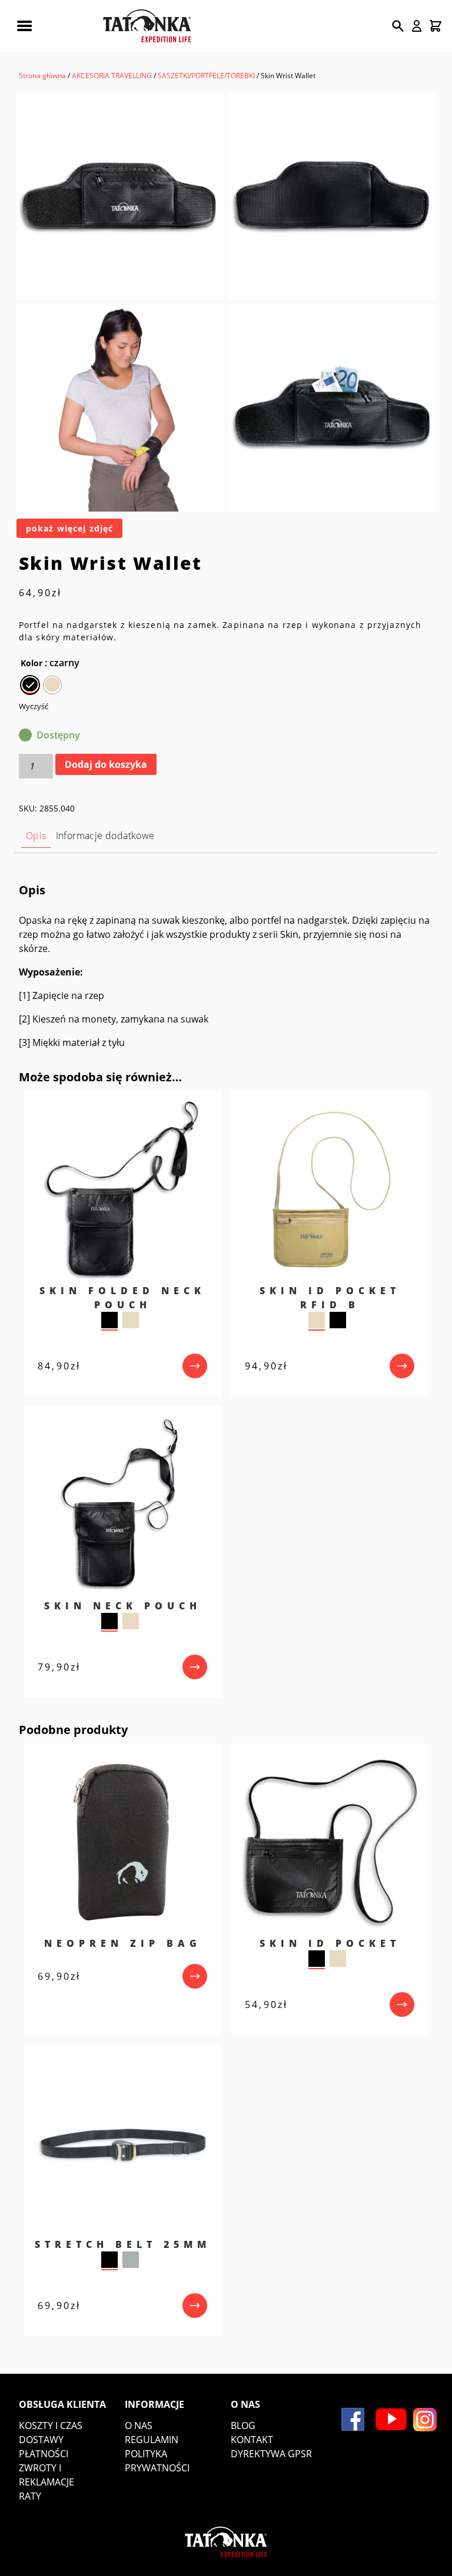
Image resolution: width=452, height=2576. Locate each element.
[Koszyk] (436, 26)
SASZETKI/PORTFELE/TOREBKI (206, 76)
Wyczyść (34, 706)
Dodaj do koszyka (106, 764)
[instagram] (425, 2420)
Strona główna (42, 76)
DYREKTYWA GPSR (271, 2454)
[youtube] (391, 2419)
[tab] (36, 836)
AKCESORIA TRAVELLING (112, 76)
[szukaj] (398, 26)
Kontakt (252, 2440)
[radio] (30, 685)
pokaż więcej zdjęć (69, 528)
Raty (30, 2496)
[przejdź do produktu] (195, 1366)
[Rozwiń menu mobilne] (24, 26)
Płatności (44, 2454)
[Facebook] (353, 2419)
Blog (243, 2425)
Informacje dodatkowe (105, 836)
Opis (36, 836)
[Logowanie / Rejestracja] (417, 26)
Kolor (31, 663)
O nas (139, 2425)
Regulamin (152, 2440)
